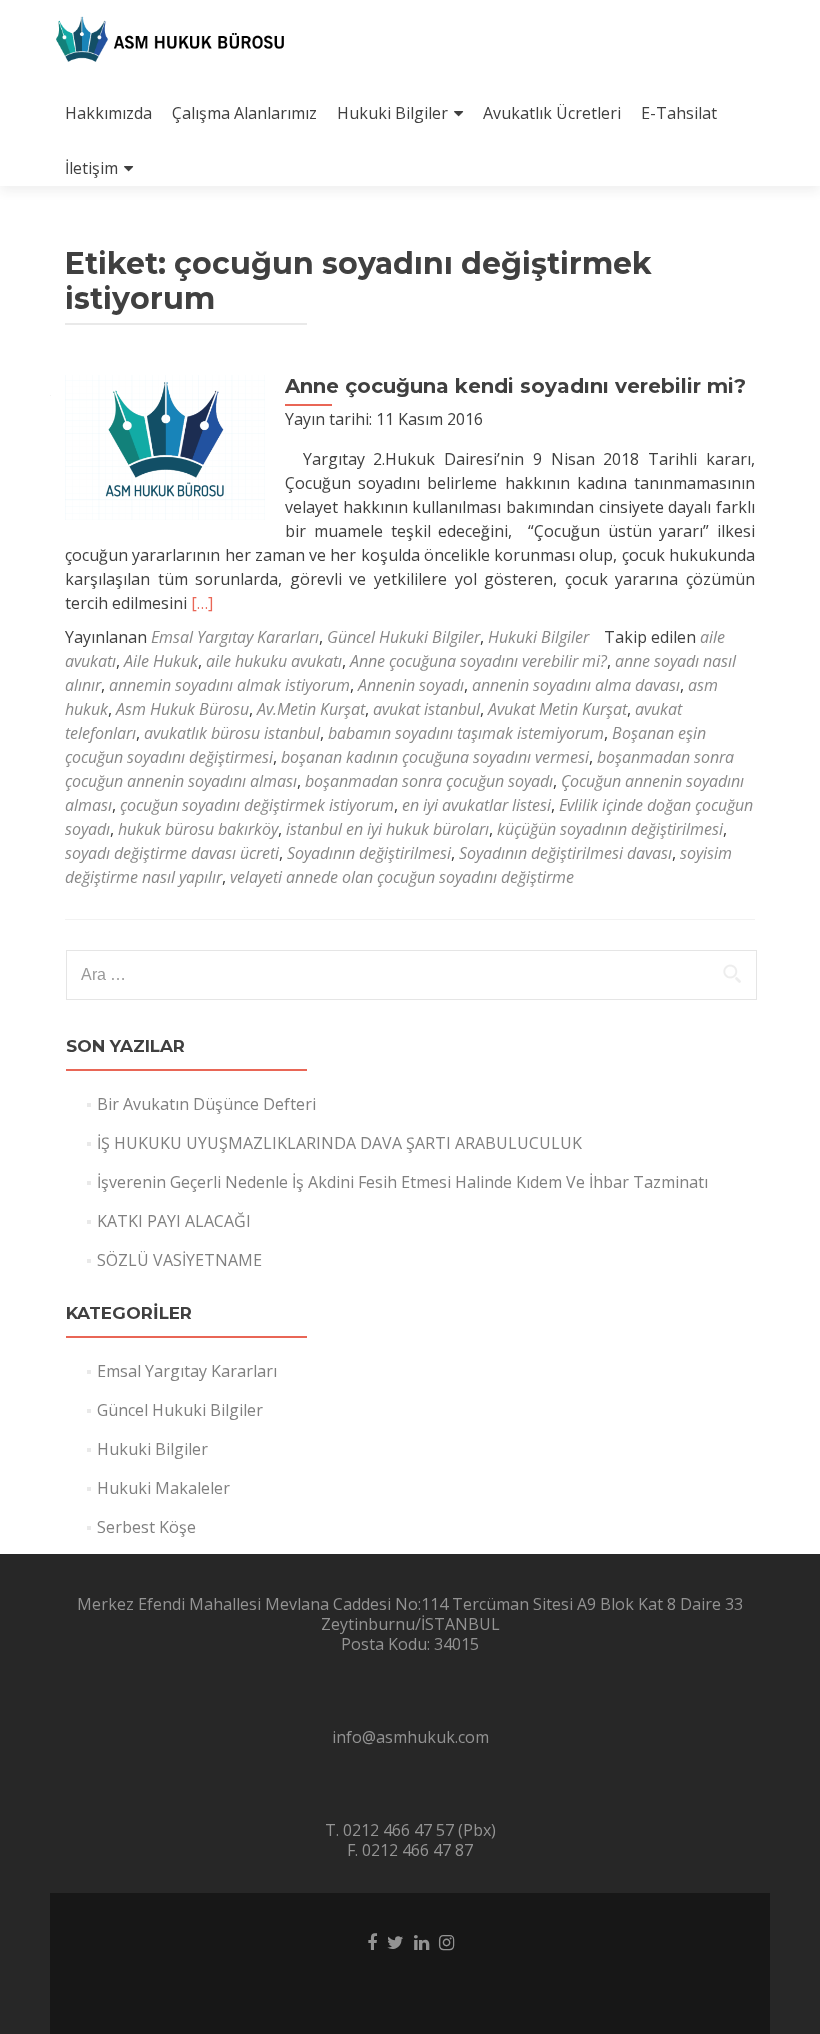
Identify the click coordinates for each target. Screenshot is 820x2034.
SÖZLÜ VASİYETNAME (179, 1260)
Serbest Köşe (146, 1527)
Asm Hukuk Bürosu (182, 709)
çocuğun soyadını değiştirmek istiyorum (257, 805)
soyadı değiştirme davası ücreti (172, 853)
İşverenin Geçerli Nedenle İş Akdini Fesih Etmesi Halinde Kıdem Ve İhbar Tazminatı (402, 1182)
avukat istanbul (426, 709)
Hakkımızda (108, 113)
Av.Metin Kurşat (311, 709)
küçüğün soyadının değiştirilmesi (610, 829)
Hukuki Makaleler (163, 1488)
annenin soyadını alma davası (576, 685)
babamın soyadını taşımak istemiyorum (466, 733)
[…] (202, 603)
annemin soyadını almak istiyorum (229, 685)
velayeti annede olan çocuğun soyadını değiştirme (402, 877)
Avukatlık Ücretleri (552, 113)
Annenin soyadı (411, 685)
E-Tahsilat (679, 113)
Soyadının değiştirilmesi (369, 853)
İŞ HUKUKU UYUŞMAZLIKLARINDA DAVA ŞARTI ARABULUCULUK (339, 1143)
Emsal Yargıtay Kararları (235, 637)
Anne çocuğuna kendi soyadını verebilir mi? (515, 386)
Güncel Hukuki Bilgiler (403, 637)
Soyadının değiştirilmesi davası (565, 853)
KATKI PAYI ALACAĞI (174, 1221)
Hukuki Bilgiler (392, 113)
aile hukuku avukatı (274, 661)
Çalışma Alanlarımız (244, 113)
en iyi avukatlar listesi (476, 805)
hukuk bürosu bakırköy (198, 829)
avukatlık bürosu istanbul (232, 733)
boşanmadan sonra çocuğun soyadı (429, 781)
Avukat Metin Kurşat (557, 709)
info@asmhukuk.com (410, 1737)
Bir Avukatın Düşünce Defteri (206, 1104)
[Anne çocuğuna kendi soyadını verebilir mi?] (165, 446)
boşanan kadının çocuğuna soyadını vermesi (435, 757)
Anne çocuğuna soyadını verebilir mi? (478, 661)
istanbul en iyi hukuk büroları (387, 829)
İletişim (91, 168)
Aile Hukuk (161, 661)
